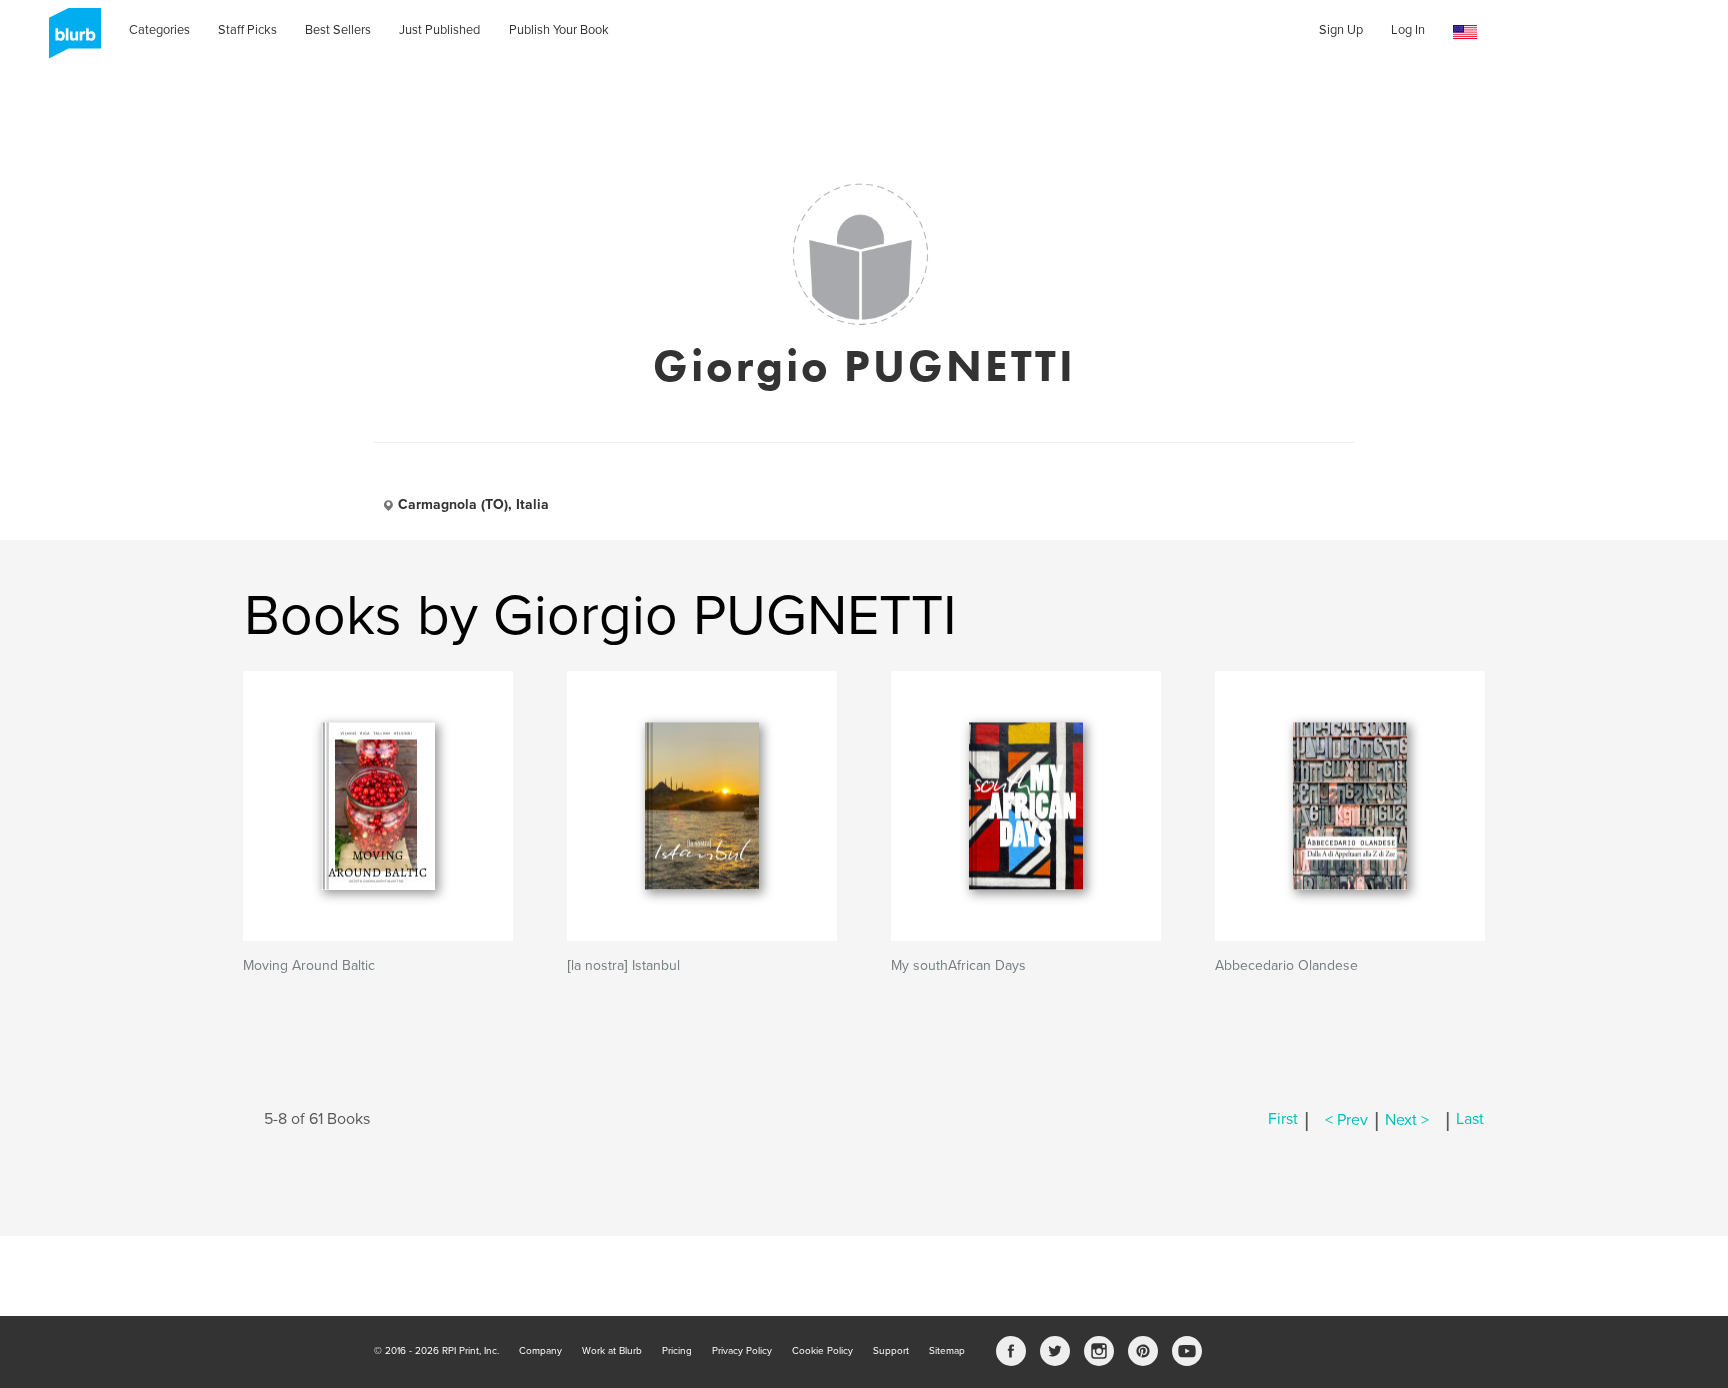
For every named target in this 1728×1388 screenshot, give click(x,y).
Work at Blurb (612, 1351)
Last (1470, 1120)
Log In (1408, 30)
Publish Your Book (559, 30)
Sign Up (1341, 30)
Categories (159, 30)
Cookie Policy (822, 1351)
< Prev (1346, 1120)
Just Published (439, 30)
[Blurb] (69, 40)
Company (540, 1351)
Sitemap (947, 1351)
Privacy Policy (742, 1351)
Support (891, 1351)
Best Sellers (338, 30)
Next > (1407, 1120)
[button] (1465, 32)
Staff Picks (247, 30)
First (1283, 1120)
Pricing (677, 1351)
